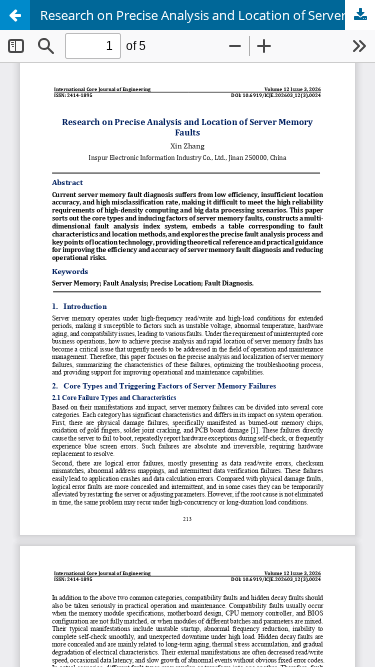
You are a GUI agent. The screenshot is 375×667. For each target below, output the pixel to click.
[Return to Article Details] (15, 15)
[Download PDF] (360, 15)
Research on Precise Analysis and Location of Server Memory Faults (207, 15)
